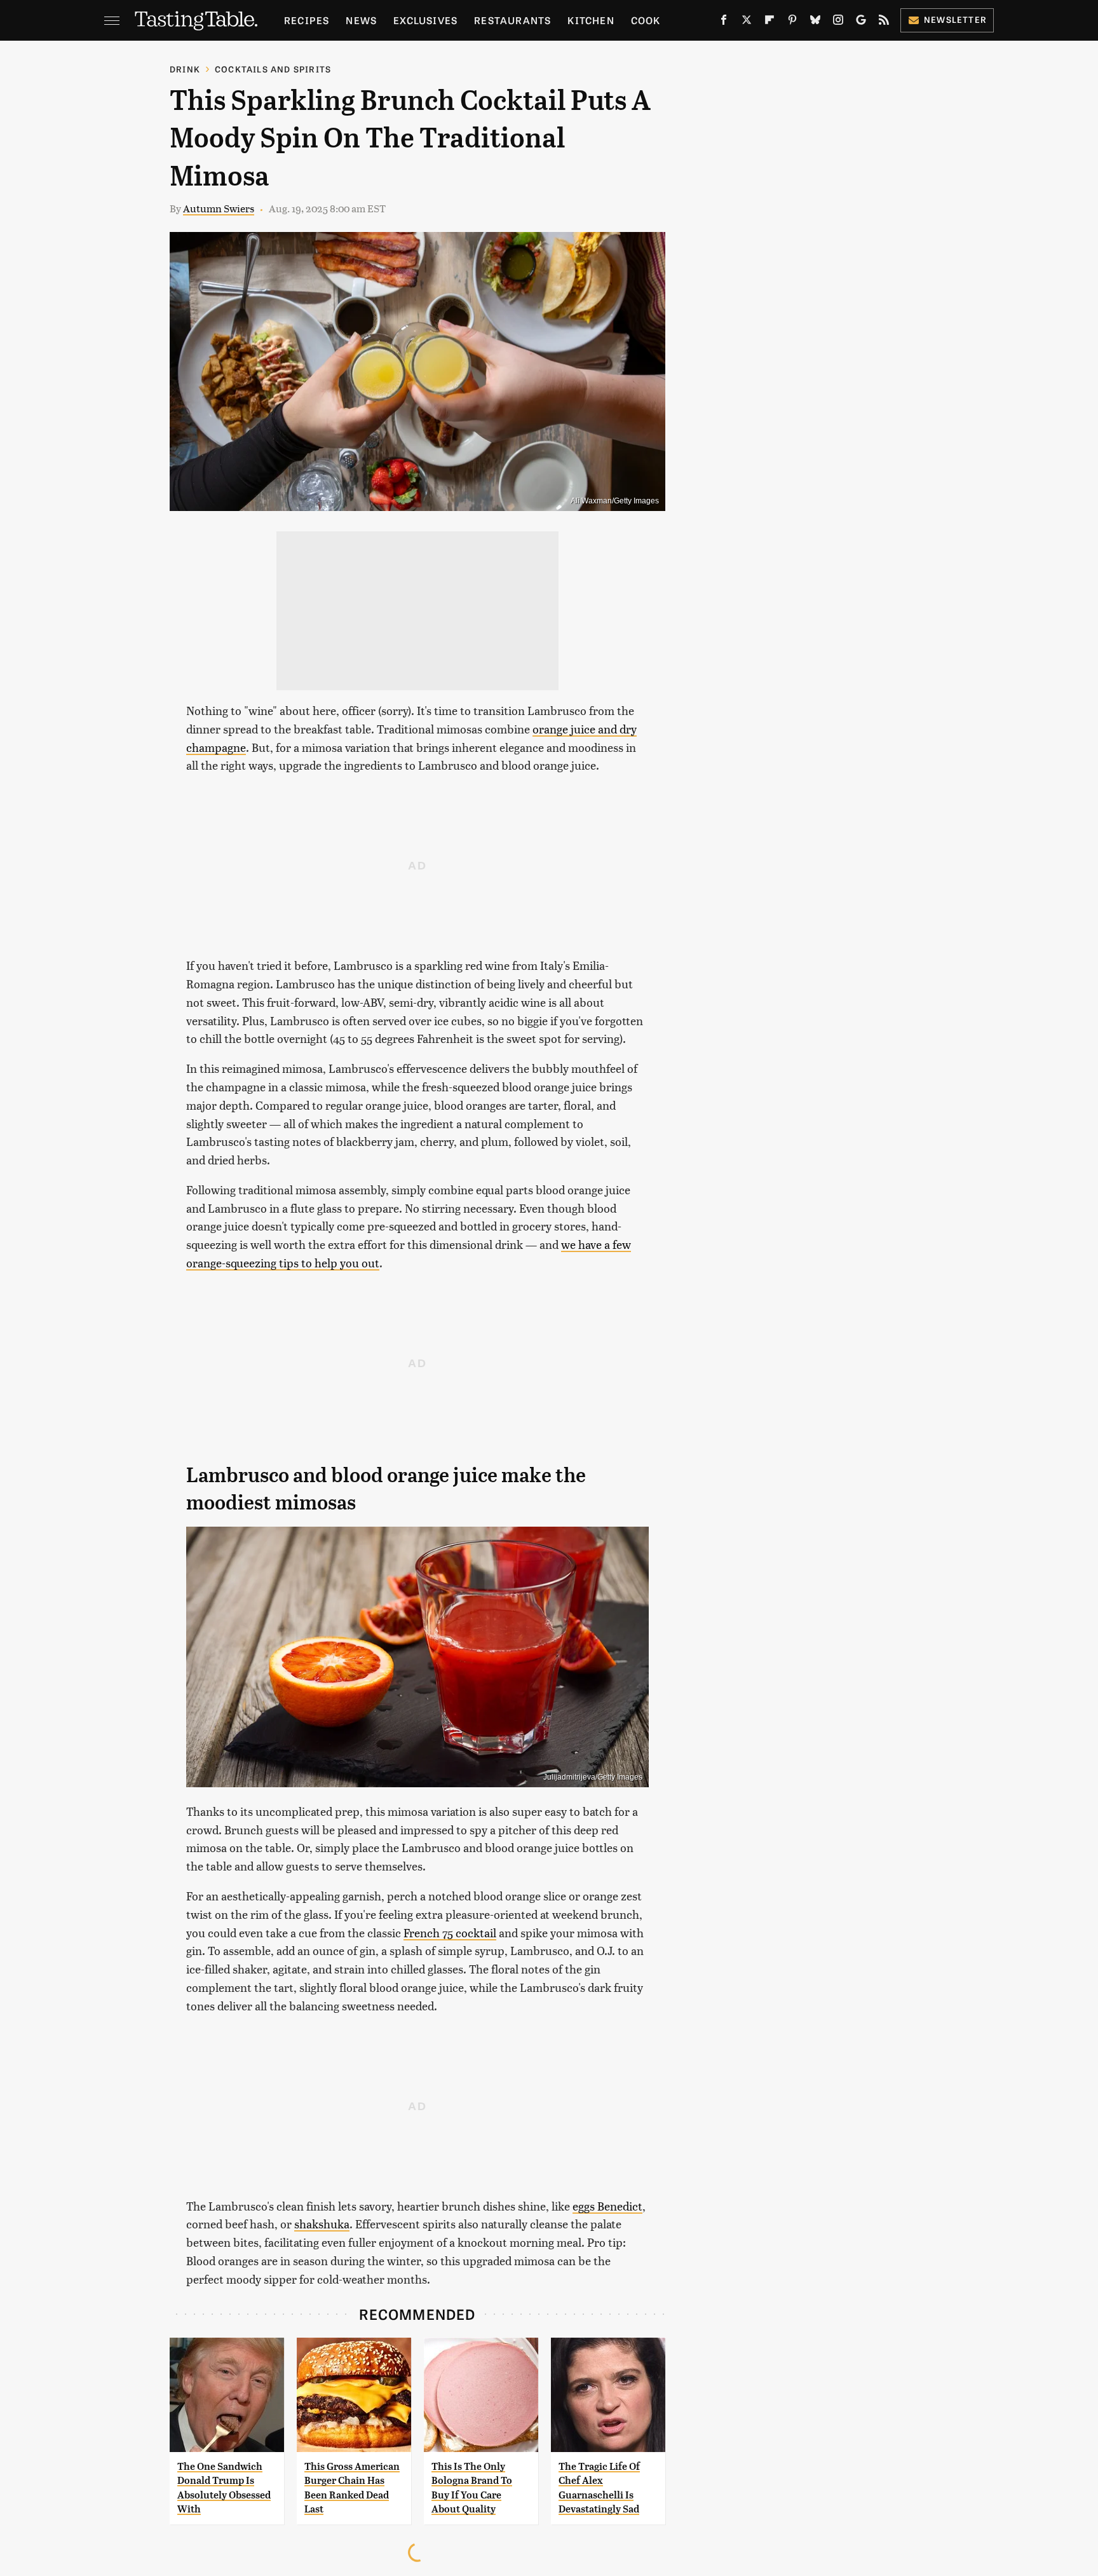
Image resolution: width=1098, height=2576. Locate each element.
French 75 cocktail (450, 1932)
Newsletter (955, 19)
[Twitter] (747, 22)
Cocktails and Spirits (273, 69)
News (361, 20)
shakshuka (322, 2224)
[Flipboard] (769, 22)
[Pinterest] (792, 22)
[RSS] (884, 22)
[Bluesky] (815, 22)
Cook (646, 20)
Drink (185, 69)
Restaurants (512, 20)
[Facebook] (724, 22)
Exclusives (425, 20)
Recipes (307, 20)
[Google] (861, 22)
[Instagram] (838, 22)
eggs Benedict (607, 2206)
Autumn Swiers (219, 208)
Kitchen (591, 20)
